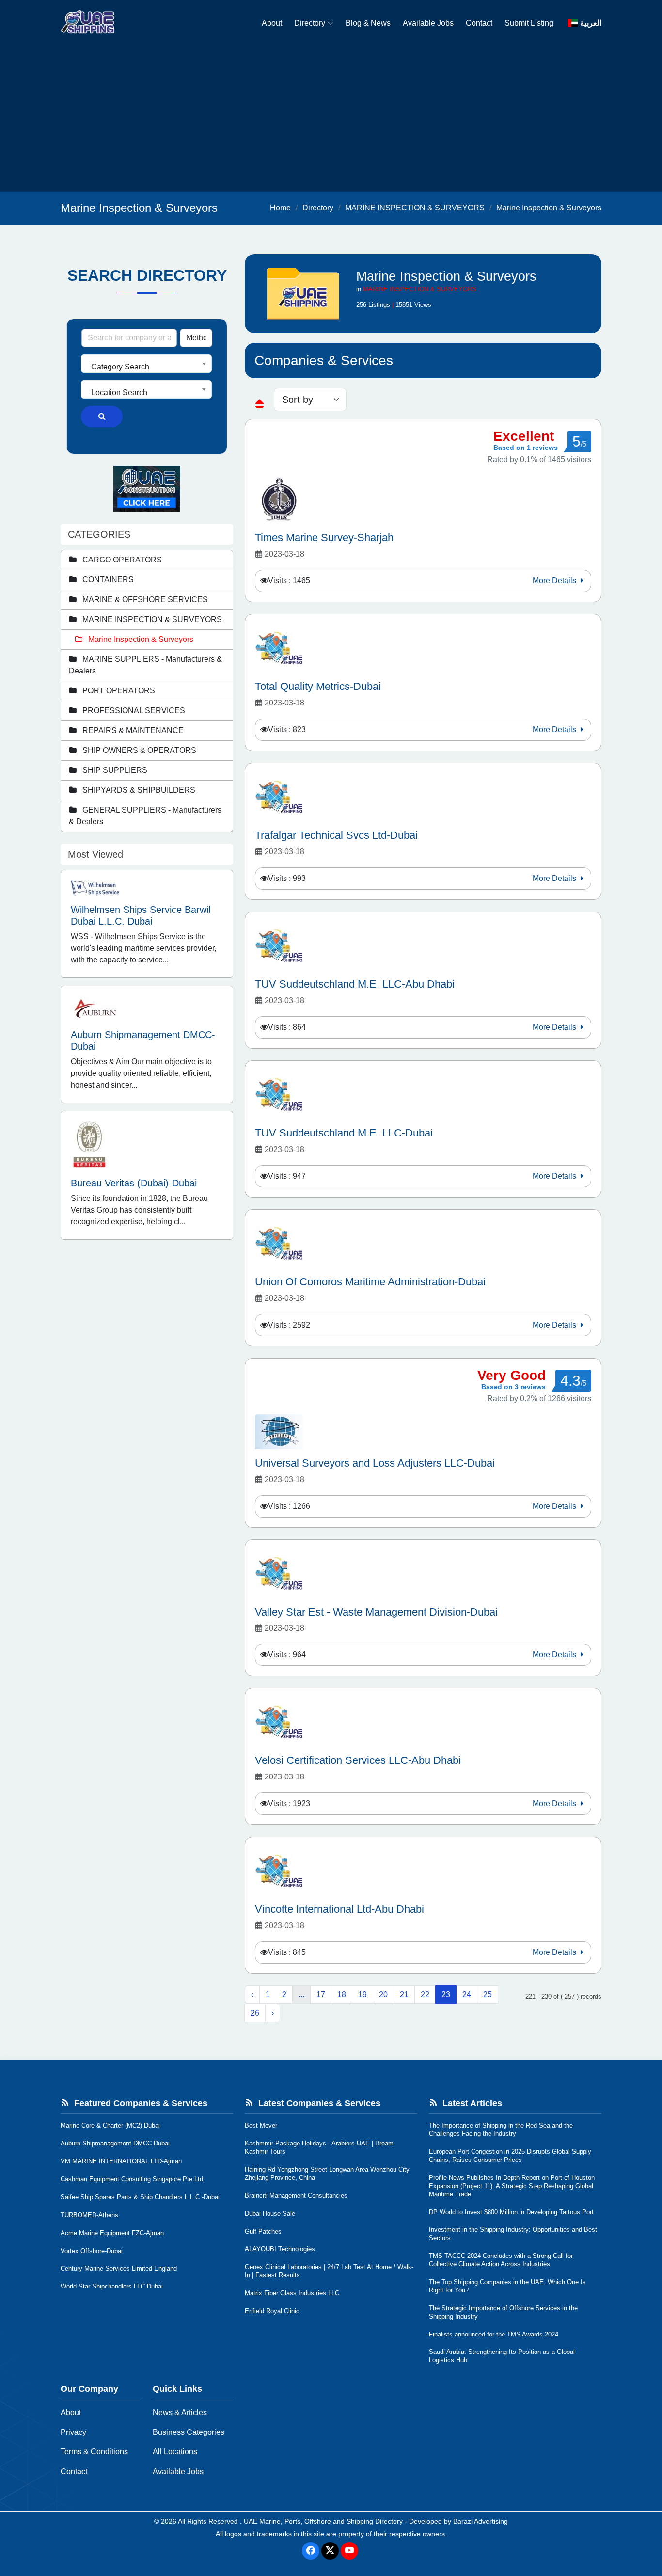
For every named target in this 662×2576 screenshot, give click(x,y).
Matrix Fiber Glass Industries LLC (292, 2293)
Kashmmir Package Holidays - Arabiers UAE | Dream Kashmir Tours (319, 2147)
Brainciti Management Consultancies (296, 2196)
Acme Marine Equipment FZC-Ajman (112, 2233)
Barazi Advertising (481, 2521)
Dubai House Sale (270, 2214)
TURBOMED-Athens (89, 2215)
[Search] (102, 416)
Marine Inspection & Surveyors (549, 208)
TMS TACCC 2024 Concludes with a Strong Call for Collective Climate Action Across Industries (501, 2260)
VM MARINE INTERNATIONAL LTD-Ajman (121, 2161)
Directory (310, 23)
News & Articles (180, 2412)
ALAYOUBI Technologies (280, 2249)
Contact (479, 23)
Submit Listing (529, 23)
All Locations (175, 2452)
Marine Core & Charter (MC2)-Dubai (110, 2125)
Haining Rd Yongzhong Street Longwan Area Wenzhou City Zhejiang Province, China (327, 2174)
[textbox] (146, 367)
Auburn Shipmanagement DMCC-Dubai (115, 2143)
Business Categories (189, 2432)
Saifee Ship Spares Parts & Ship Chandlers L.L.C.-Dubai (140, 2197)
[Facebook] (311, 2551)
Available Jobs (428, 23)
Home (280, 208)
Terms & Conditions (94, 2452)
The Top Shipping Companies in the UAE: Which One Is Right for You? (507, 2286)
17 (321, 1994)
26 (255, 2013)
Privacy (73, 2432)
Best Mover (261, 2125)
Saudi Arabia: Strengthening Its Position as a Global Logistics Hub (502, 2356)
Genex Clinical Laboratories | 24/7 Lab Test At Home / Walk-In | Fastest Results (329, 2271)
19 (363, 1994)
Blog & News (368, 23)
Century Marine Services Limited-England (119, 2268)
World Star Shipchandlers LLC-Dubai (112, 2286)
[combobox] (146, 364)
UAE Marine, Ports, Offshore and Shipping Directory (323, 2521)
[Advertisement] (331, 119)
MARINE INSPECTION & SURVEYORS (415, 208)
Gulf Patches (263, 2232)
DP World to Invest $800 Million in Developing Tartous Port (511, 2212)
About (272, 23)
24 (467, 1994)
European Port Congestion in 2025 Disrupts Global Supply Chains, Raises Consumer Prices (510, 2156)
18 (342, 1994)
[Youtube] (349, 2551)
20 (383, 1994)
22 (425, 1994)
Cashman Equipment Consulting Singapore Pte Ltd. (133, 2179)
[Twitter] (330, 2551)
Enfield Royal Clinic (272, 2311)
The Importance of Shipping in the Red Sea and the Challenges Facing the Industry (501, 2129)
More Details (555, 581)
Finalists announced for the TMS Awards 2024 (494, 2334)
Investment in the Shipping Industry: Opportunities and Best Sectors (513, 2234)
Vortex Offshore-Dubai (92, 2251)
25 (488, 1994)
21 (404, 1994)
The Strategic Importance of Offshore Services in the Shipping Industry (503, 2312)
